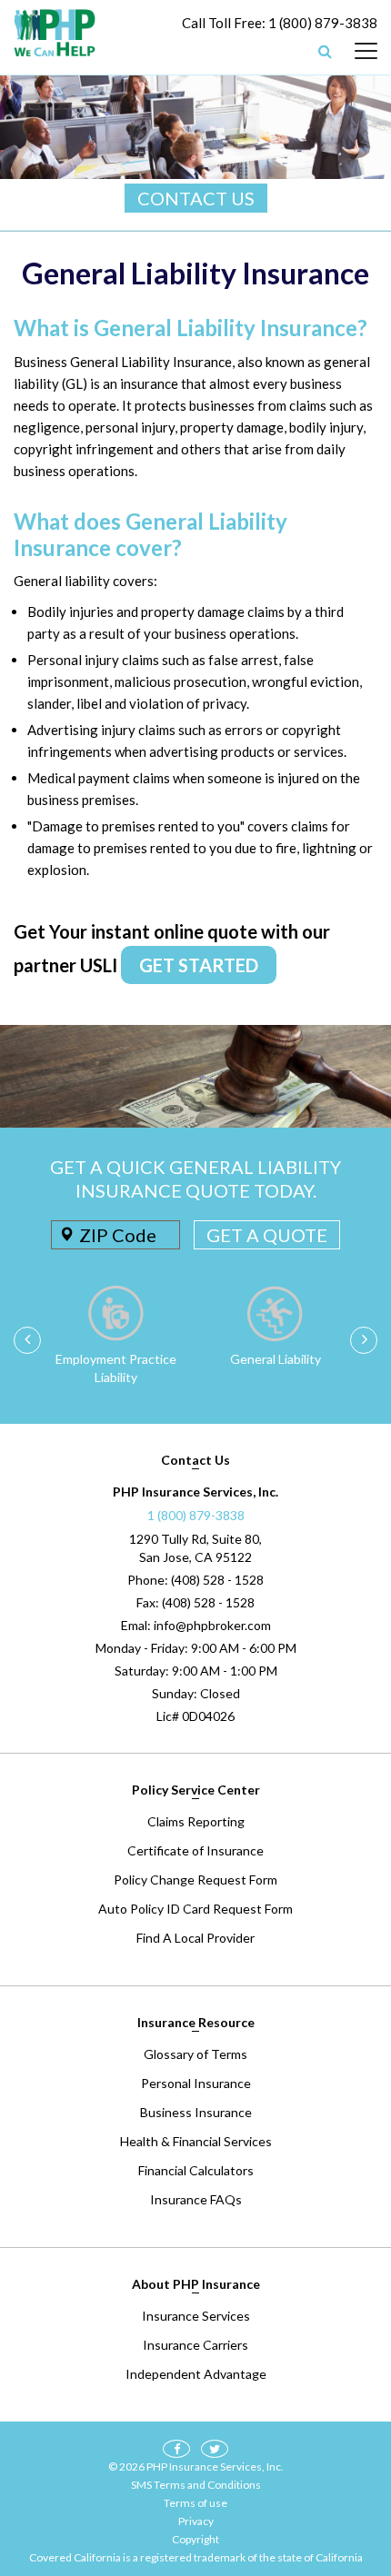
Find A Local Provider (195, 1938)
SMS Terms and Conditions (196, 2485)
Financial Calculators (196, 2170)
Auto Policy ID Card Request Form (195, 1909)
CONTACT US (196, 198)
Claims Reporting (196, 1821)
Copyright (195, 2539)
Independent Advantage (196, 2374)
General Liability (276, 1359)
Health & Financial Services (196, 2141)
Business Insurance (196, 2112)
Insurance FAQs (196, 2199)
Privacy (196, 2521)
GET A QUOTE (267, 1235)
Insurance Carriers (195, 2345)
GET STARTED (199, 965)
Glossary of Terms (195, 2054)
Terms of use (195, 2503)
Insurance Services (196, 2316)
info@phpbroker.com (212, 1625)
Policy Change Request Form (195, 1880)
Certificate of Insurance (195, 1850)
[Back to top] (346, 2467)
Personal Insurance (196, 2083)
